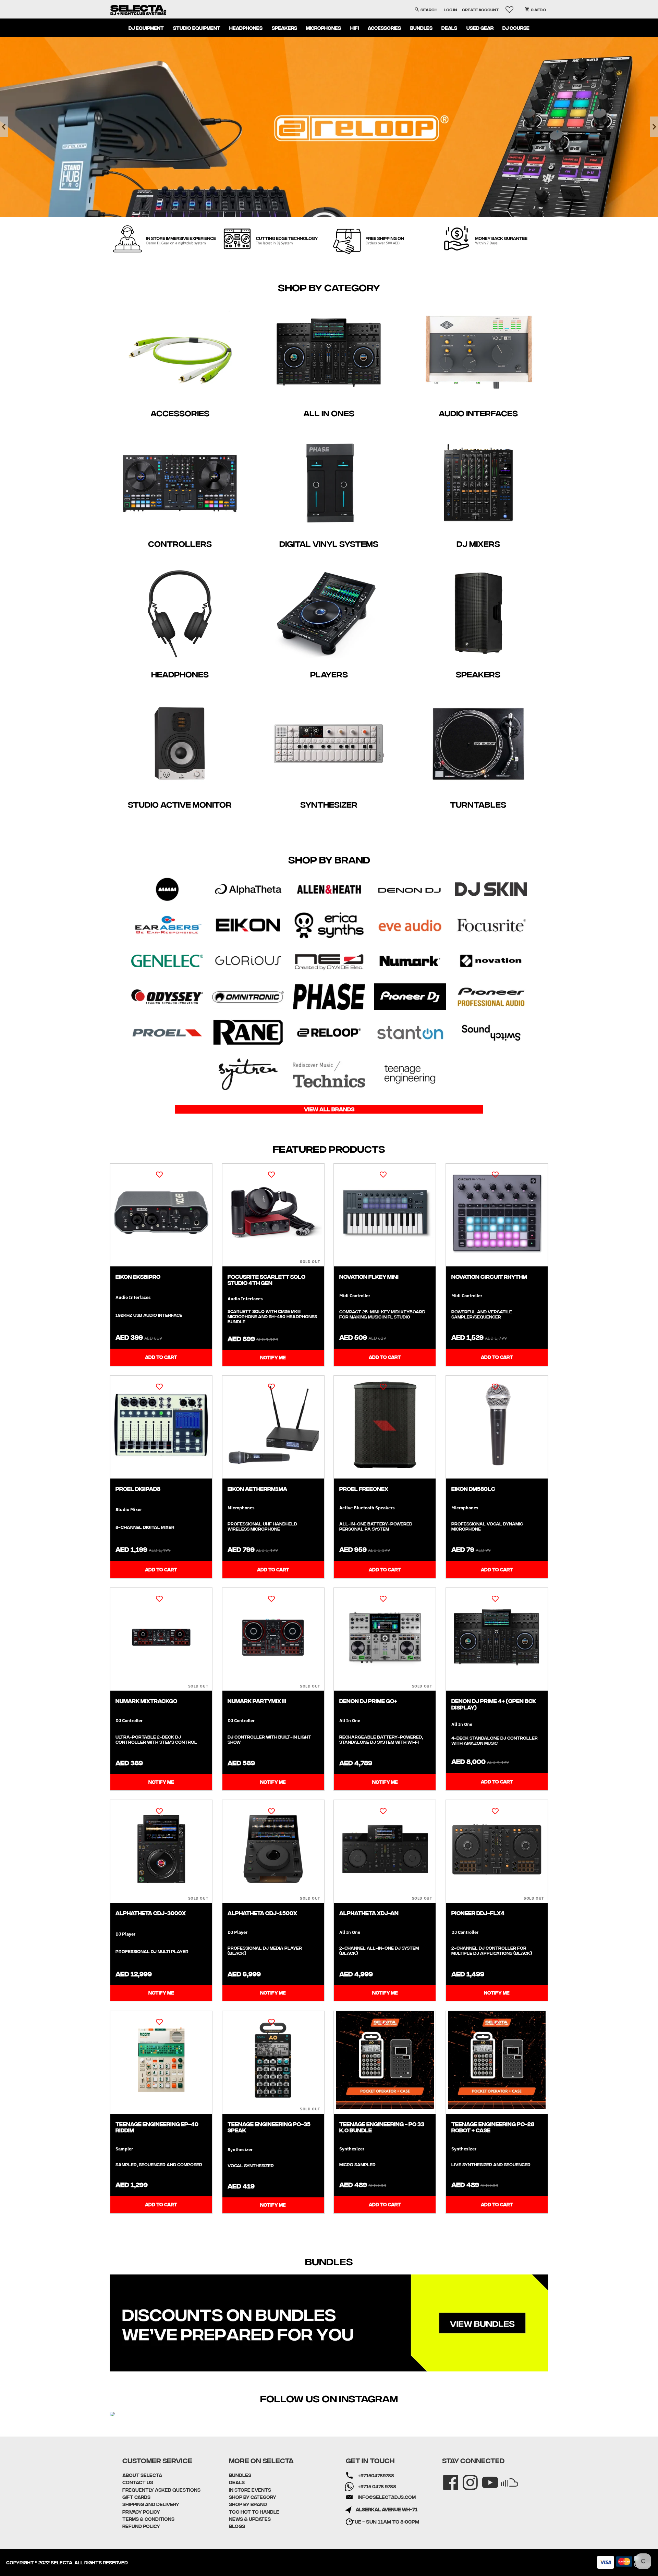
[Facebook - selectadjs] (446, 2478)
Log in (450, 9)
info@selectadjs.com (387, 2497)
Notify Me (273, 1357)
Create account (480, 9)
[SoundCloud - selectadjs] (505, 2478)
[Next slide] (654, 127)
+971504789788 (376, 2475)
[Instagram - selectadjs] (466, 2478)
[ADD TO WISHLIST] (159, 1174)
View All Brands (329, 1109)
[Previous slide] (4, 127)
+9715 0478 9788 (377, 2486)
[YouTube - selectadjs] (485, 2478)
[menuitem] (146, 28)
